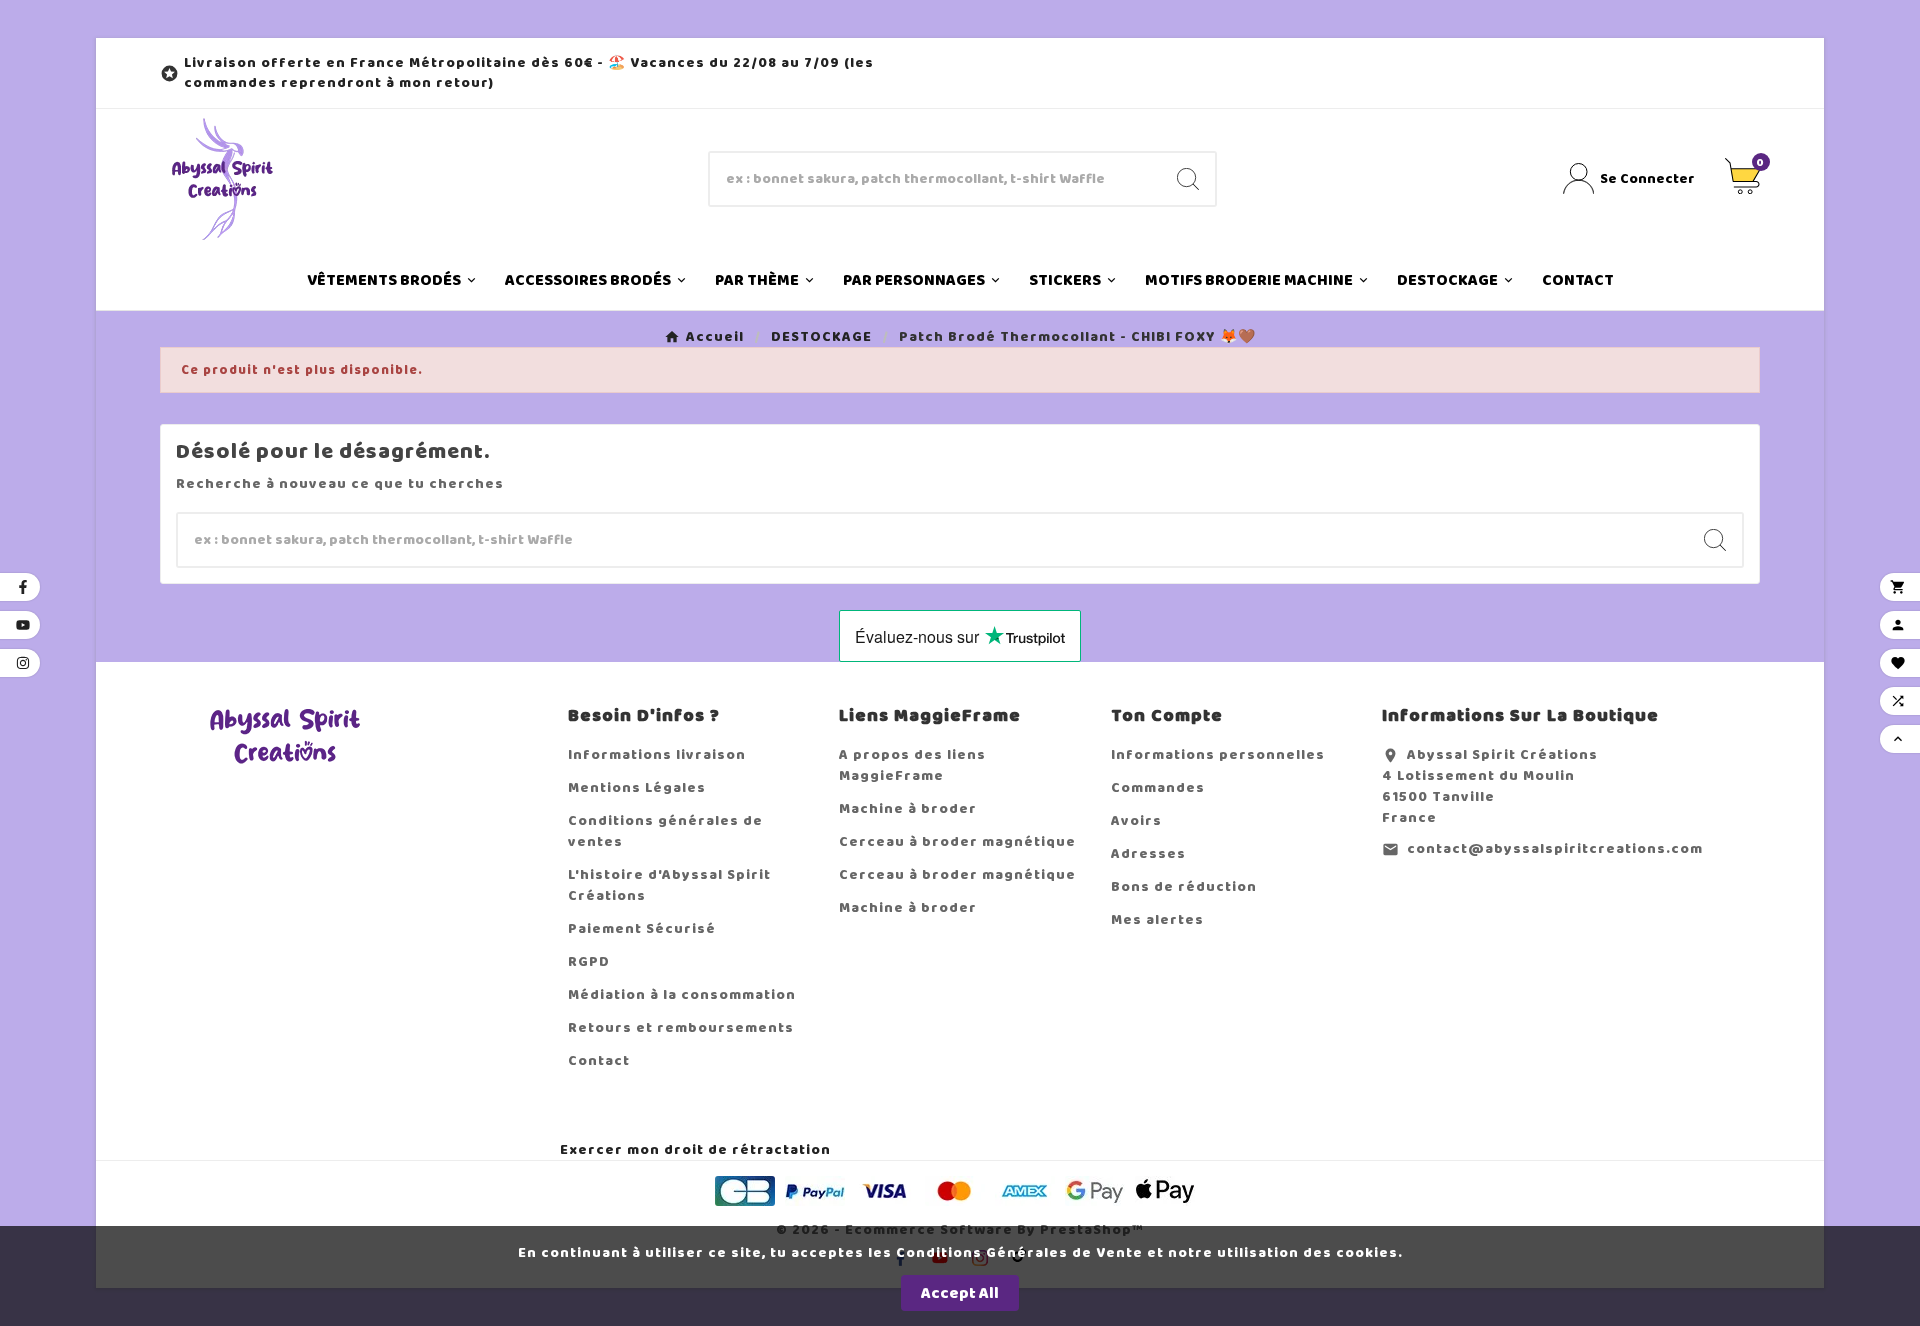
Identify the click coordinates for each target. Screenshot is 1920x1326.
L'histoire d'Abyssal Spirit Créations (669, 885)
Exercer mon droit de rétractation (695, 1149)
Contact (599, 1060)
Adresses (1148, 853)
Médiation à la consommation (682, 994)
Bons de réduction (1184, 886)
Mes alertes (1157, 919)
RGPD (589, 961)
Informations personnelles (1218, 754)
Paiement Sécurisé (642, 928)
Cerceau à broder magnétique (957, 841)
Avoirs (1136, 820)
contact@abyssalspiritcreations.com (1555, 848)
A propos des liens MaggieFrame (912, 765)
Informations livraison (657, 754)
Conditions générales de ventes (665, 831)
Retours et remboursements (681, 1027)
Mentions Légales (637, 787)
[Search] (1188, 179)
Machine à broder (908, 808)
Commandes (1158, 787)
